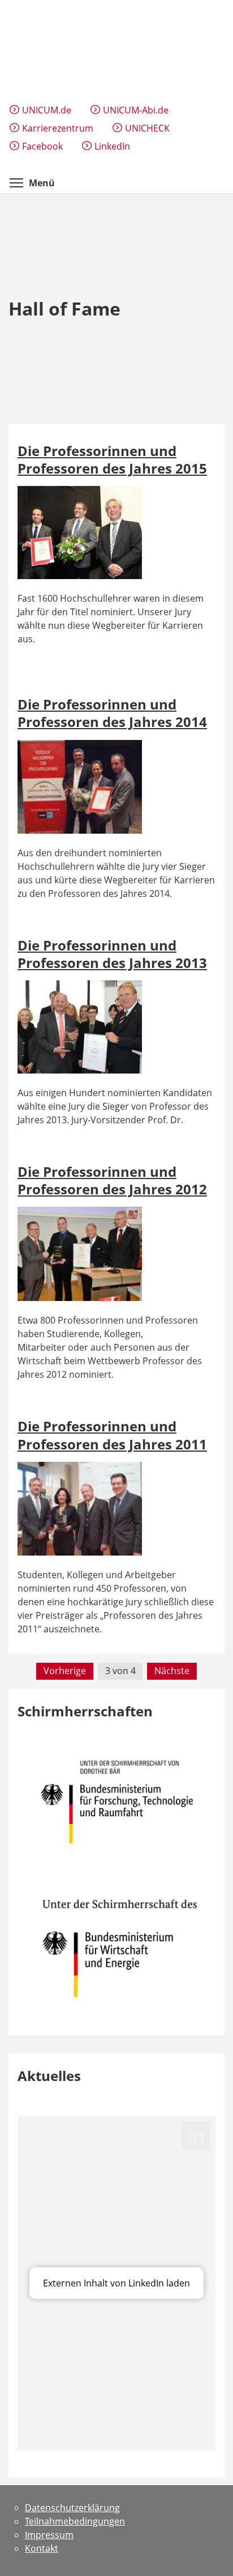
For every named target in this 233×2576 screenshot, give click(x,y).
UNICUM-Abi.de (136, 110)
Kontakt (42, 2548)
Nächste (172, 1671)
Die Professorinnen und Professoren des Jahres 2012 (112, 1180)
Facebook (42, 146)
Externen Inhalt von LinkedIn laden (116, 2283)
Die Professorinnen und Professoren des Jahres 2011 (112, 1435)
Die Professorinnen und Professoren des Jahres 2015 (112, 459)
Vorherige (65, 1671)
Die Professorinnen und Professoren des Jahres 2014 (112, 713)
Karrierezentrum (58, 128)
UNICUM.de (47, 110)
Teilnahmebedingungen (75, 2521)
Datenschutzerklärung (72, 2508)
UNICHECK (147, 128)
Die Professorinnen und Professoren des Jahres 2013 (112, 954)
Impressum (49, 2535)
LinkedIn (112, 146)
